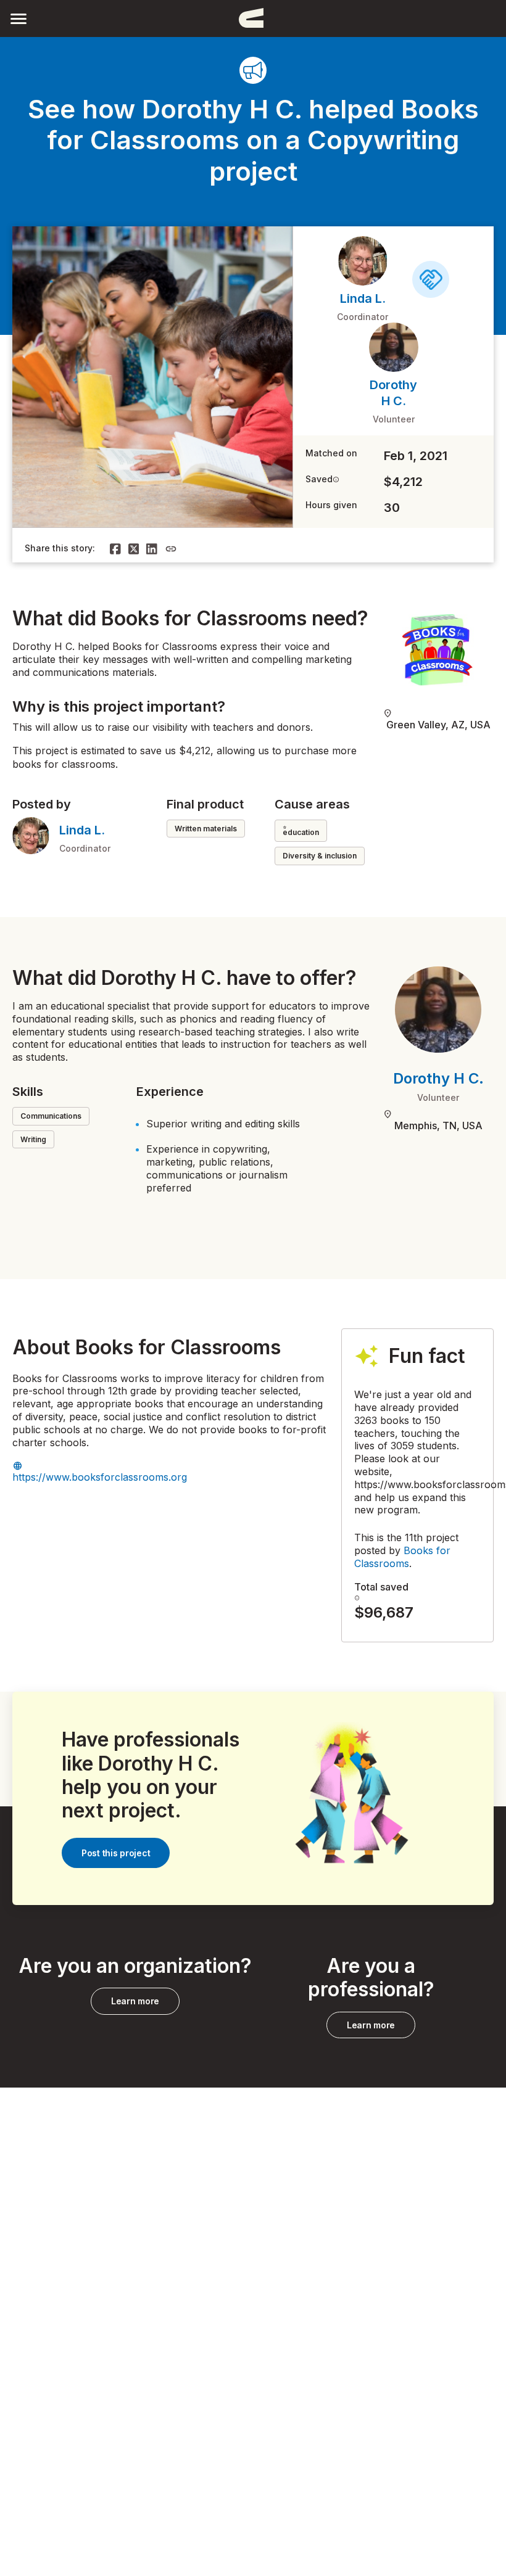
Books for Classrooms (402, 1557)
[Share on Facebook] (115, 549)
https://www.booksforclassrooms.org (100, 1477)
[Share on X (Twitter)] (134, 549)
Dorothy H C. (438, 1078)
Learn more (135, 2001)
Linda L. (363, 298)
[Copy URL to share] (171, 549)
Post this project (116, 1853)
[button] (19, 18)
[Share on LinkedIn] (152, 549)
